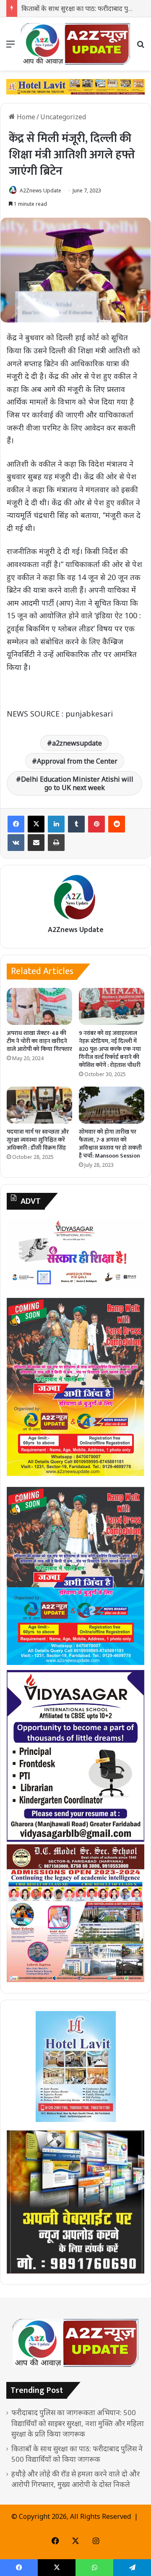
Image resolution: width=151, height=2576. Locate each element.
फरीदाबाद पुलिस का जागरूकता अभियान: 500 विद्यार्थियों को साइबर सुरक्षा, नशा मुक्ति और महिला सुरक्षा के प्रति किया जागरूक (78, 2423)
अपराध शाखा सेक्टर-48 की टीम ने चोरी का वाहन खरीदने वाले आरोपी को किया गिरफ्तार (39, 1041)
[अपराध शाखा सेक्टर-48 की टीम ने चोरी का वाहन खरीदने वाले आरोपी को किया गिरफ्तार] (39, 1006)
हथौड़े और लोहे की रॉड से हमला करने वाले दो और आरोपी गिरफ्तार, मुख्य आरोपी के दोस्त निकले (75, 2479)
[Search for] (141, 47)
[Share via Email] (36, 843)
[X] (36, 824)
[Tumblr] (76, 824)
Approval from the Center (77, 761)
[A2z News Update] (75, 44)
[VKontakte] (16, 843)
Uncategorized (63, 117)
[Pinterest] (96, 824)
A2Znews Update (40, 190)
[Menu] (10, 47)
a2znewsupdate (77, 743)
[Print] (56, 843)
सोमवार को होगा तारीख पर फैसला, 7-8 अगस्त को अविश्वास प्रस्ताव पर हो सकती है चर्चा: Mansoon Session (110, 1144)
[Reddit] (117, 824)
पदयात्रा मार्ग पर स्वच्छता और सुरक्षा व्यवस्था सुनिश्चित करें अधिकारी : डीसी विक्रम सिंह (38, 1140)
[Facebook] (16, 824)
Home (25, 117)
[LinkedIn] (56, 824)
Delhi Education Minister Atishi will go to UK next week (77, 783)
